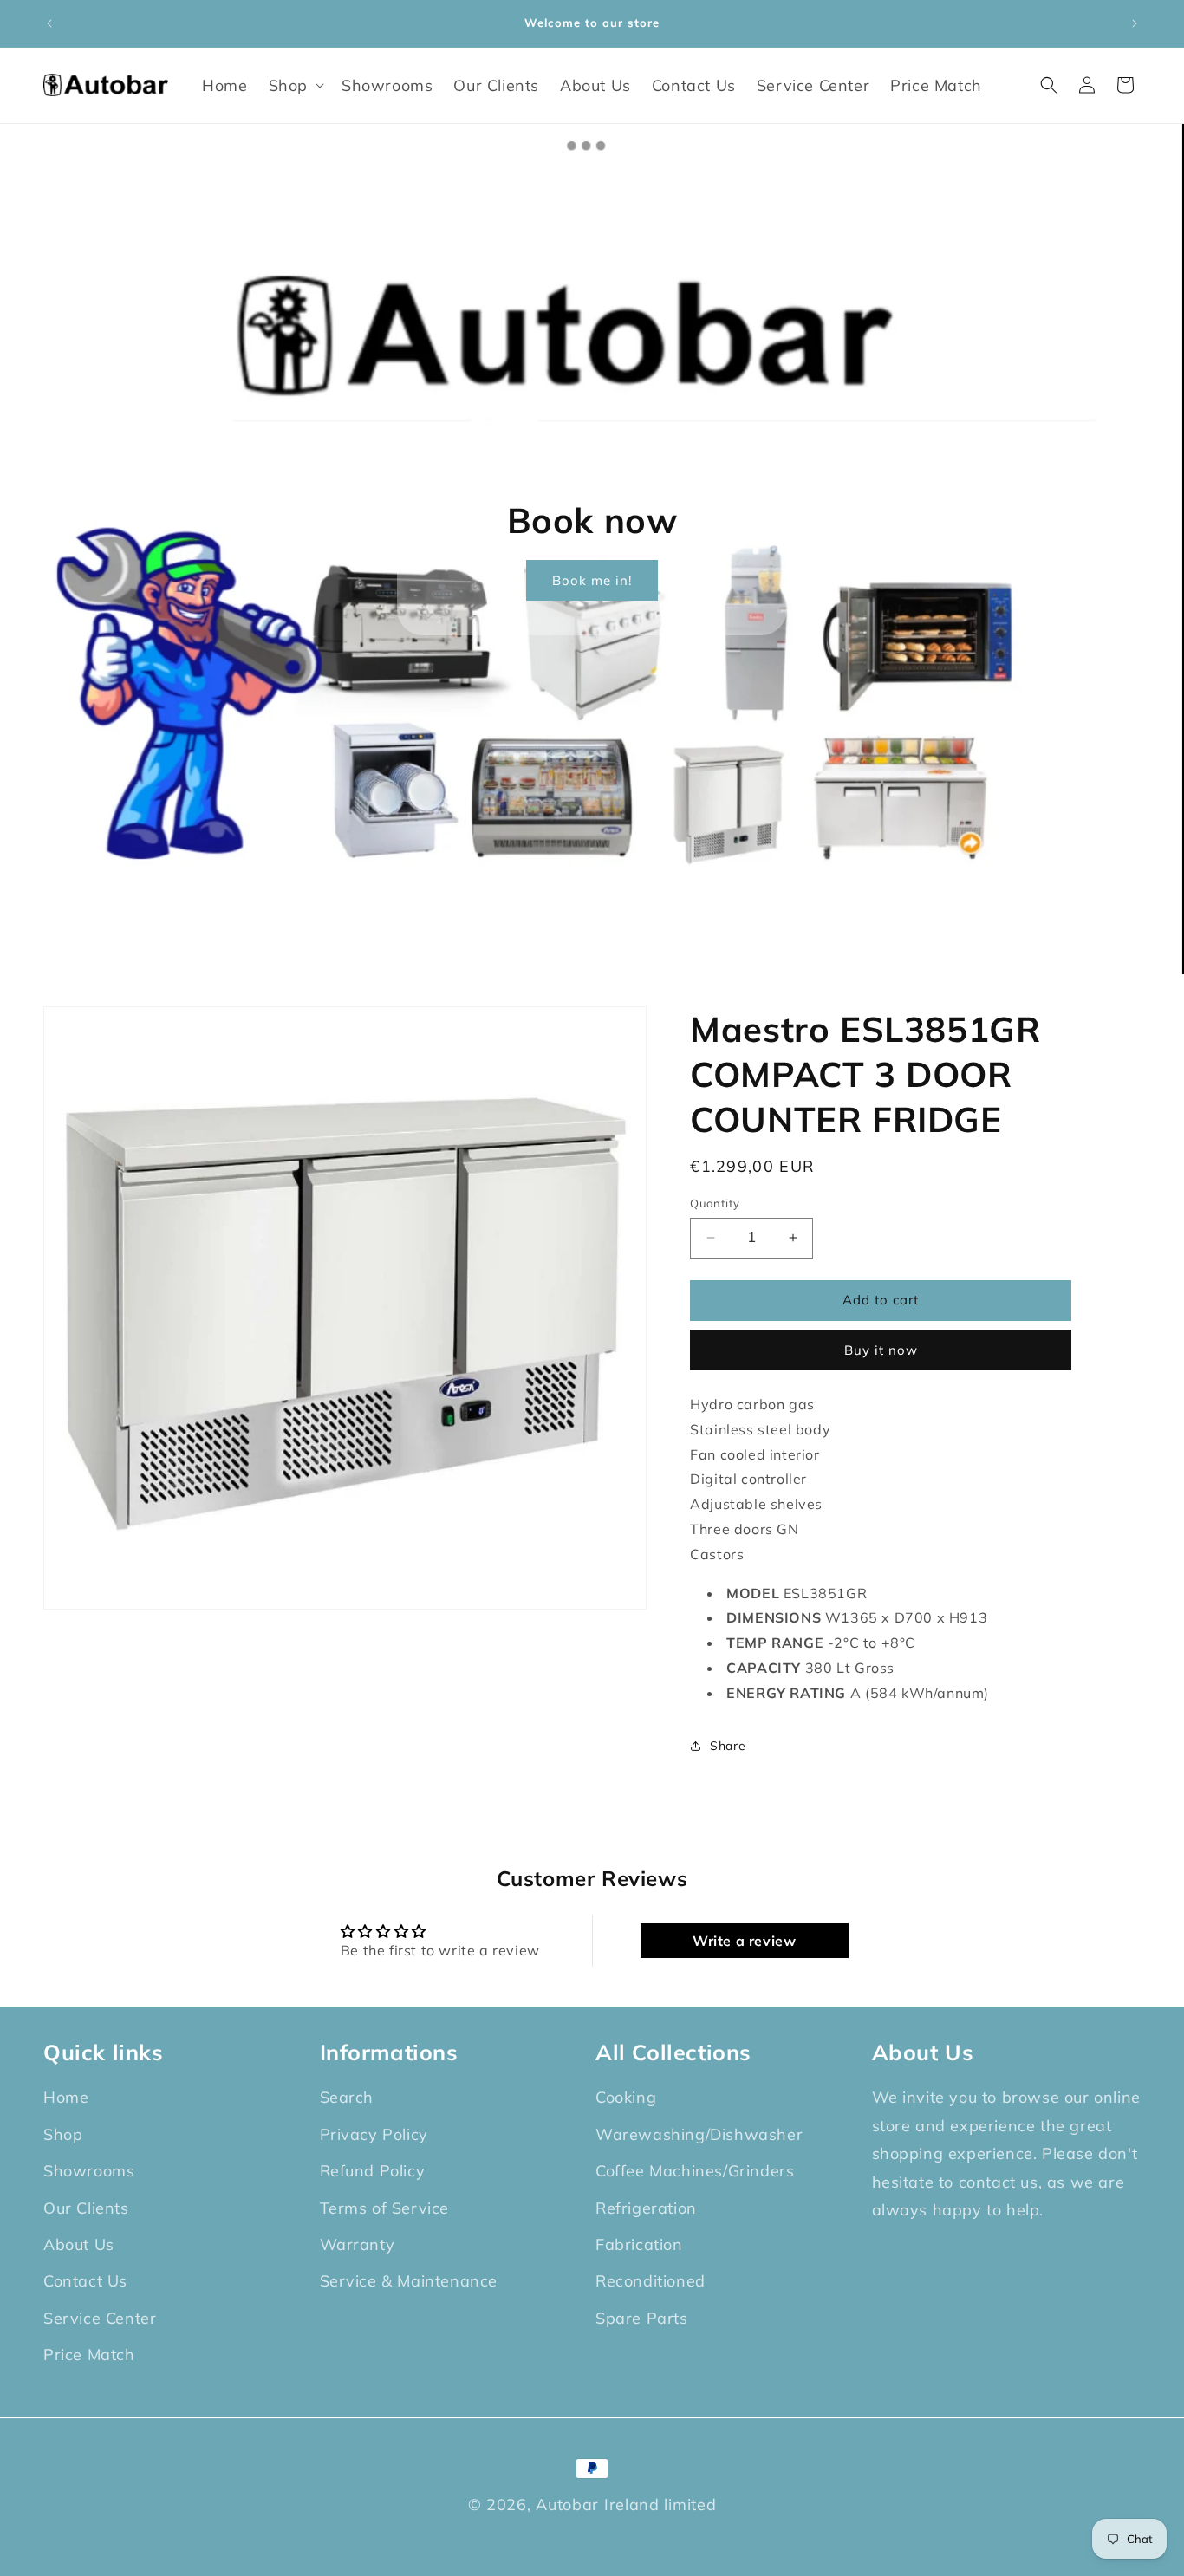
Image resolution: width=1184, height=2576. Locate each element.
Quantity (715, 1203)
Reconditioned (651, 2282)
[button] (295, 85)
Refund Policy (373, 2171)
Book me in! (592, 580)
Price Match (89, 2355)
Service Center (100, 2318)
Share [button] (728, 1745)
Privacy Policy (374, 2134)
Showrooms (89, 2171)
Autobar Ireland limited (626, 2504)
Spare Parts (642, 2318)
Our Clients (86, 2208)
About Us (79, 2244)
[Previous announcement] (49, 23)
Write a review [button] (744, 1940)
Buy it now (881, 1349)
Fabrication (639, 2244)
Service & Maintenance (409, 2282)
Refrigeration (646, 2208)
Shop (63, 2134)
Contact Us (85, 2282)
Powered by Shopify (638, 2530)
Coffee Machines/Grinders (695, 2171)
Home (66, 2098)
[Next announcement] (1135, 23)
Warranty (358, 2244)
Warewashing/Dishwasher (699, 2134)
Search (347, 2098)
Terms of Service (385, 2208)
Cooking (626, 2098)
